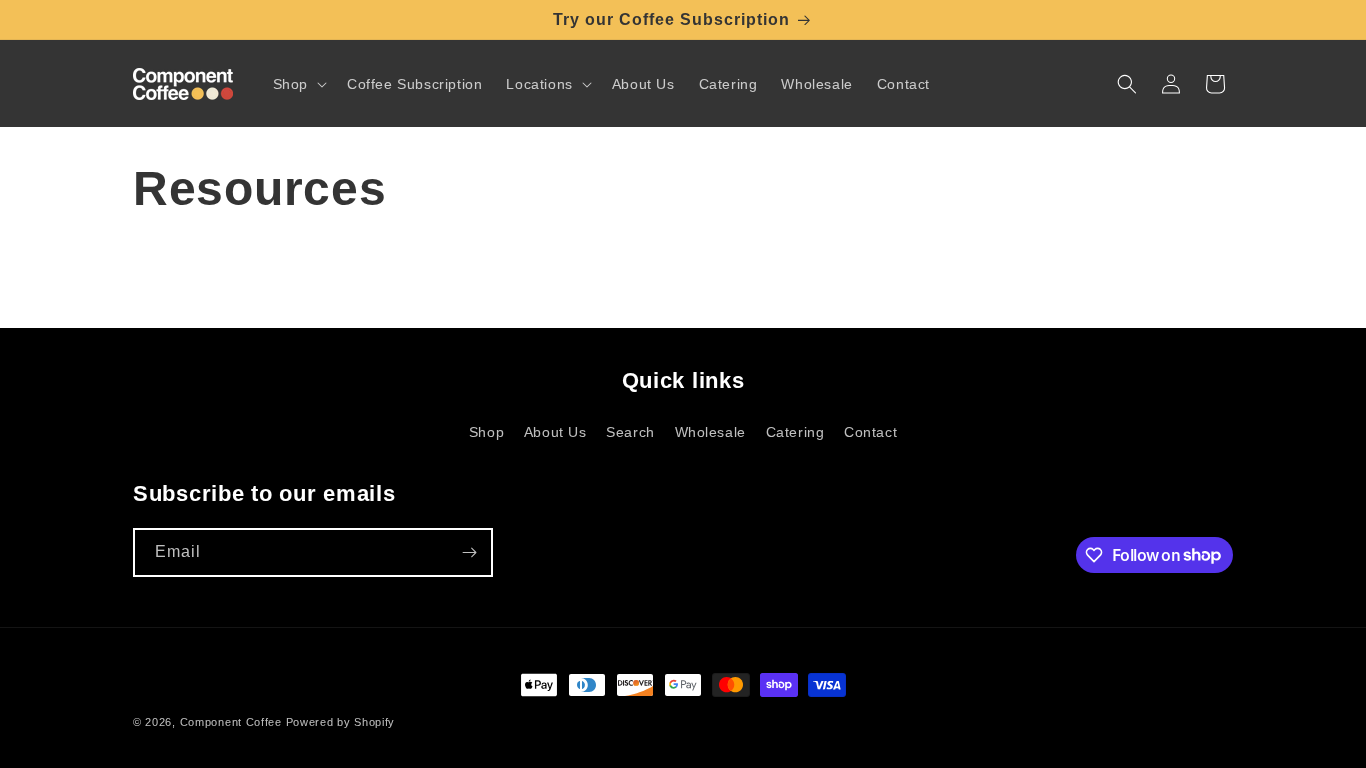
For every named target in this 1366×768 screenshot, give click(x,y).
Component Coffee (231, 722)
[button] (298, 84)
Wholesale (710, 432)
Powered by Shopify (341, 722)
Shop (486, 432)
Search (630, 432)
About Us (555, 432)
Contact (870, 432)
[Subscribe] (469, 552)
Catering (795, 432)
